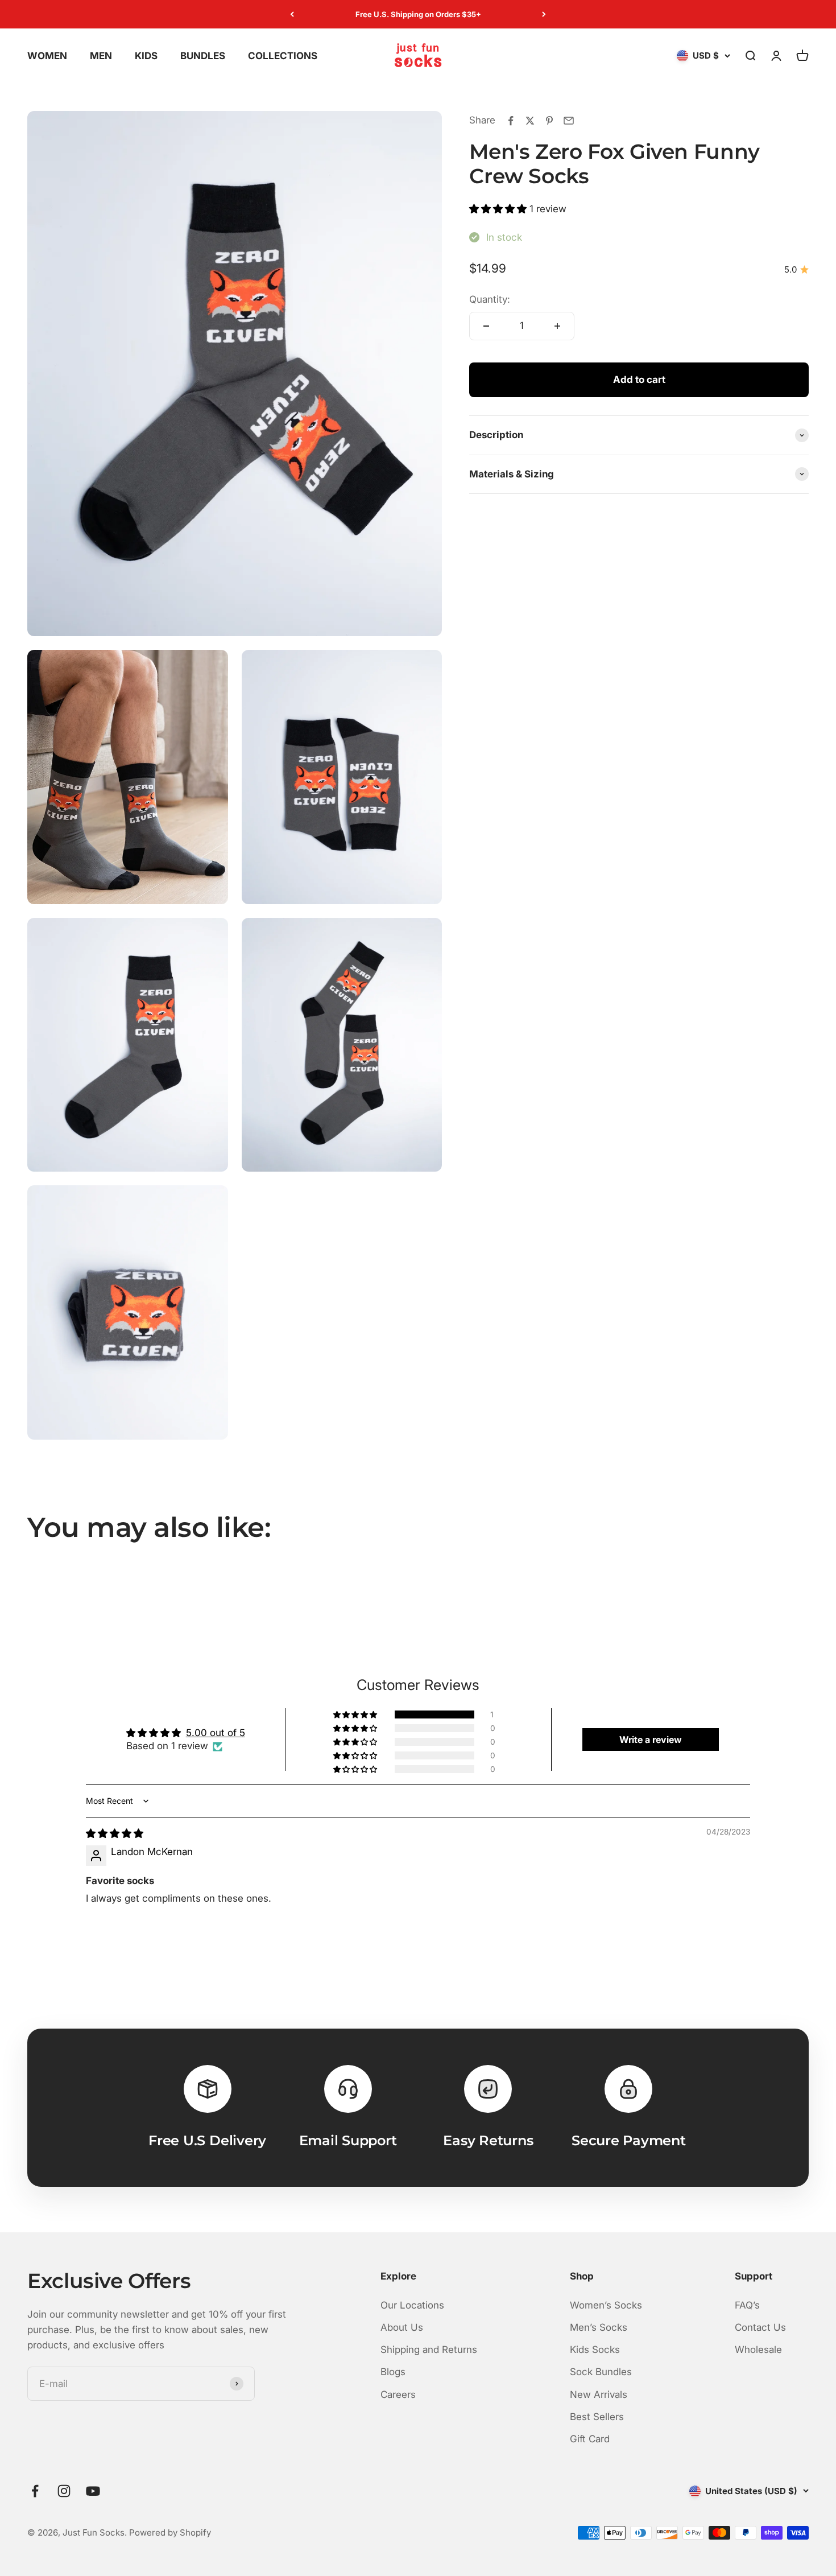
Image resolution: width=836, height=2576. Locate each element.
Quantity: (490, 299)
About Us (402, 2327)
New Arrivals (599, 2394)
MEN (101, 56)
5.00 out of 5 (216, 1733)
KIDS (146, 56)
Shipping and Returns (429, 2350)
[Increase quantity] (557, 326)
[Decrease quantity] (486, 326)
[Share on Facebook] (511, 121)
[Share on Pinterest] (549, 121)
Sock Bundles (601, 2372)
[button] (499, 209)
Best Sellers (597, 2417)
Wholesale (758, 2350)
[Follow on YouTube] (93, 2491)
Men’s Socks (599, 2327)
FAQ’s (747, 2305)
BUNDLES (203, 56)
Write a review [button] (651, 1740)
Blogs (393, 2372)
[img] (115, 1833)
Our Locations (412, 2305)
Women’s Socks (606, 2305)
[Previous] (292, 14)
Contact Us (760, 2327)
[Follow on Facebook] (35, 2491)
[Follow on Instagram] (64, 2491)
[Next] (544, 14)
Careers (398, 2394)
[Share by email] (569, 121)
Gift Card (590, 2439)
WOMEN (47, 56)
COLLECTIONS (283, 56)
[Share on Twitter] (530, 121)
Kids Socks (595, 2350)
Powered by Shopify (170, 2532)
